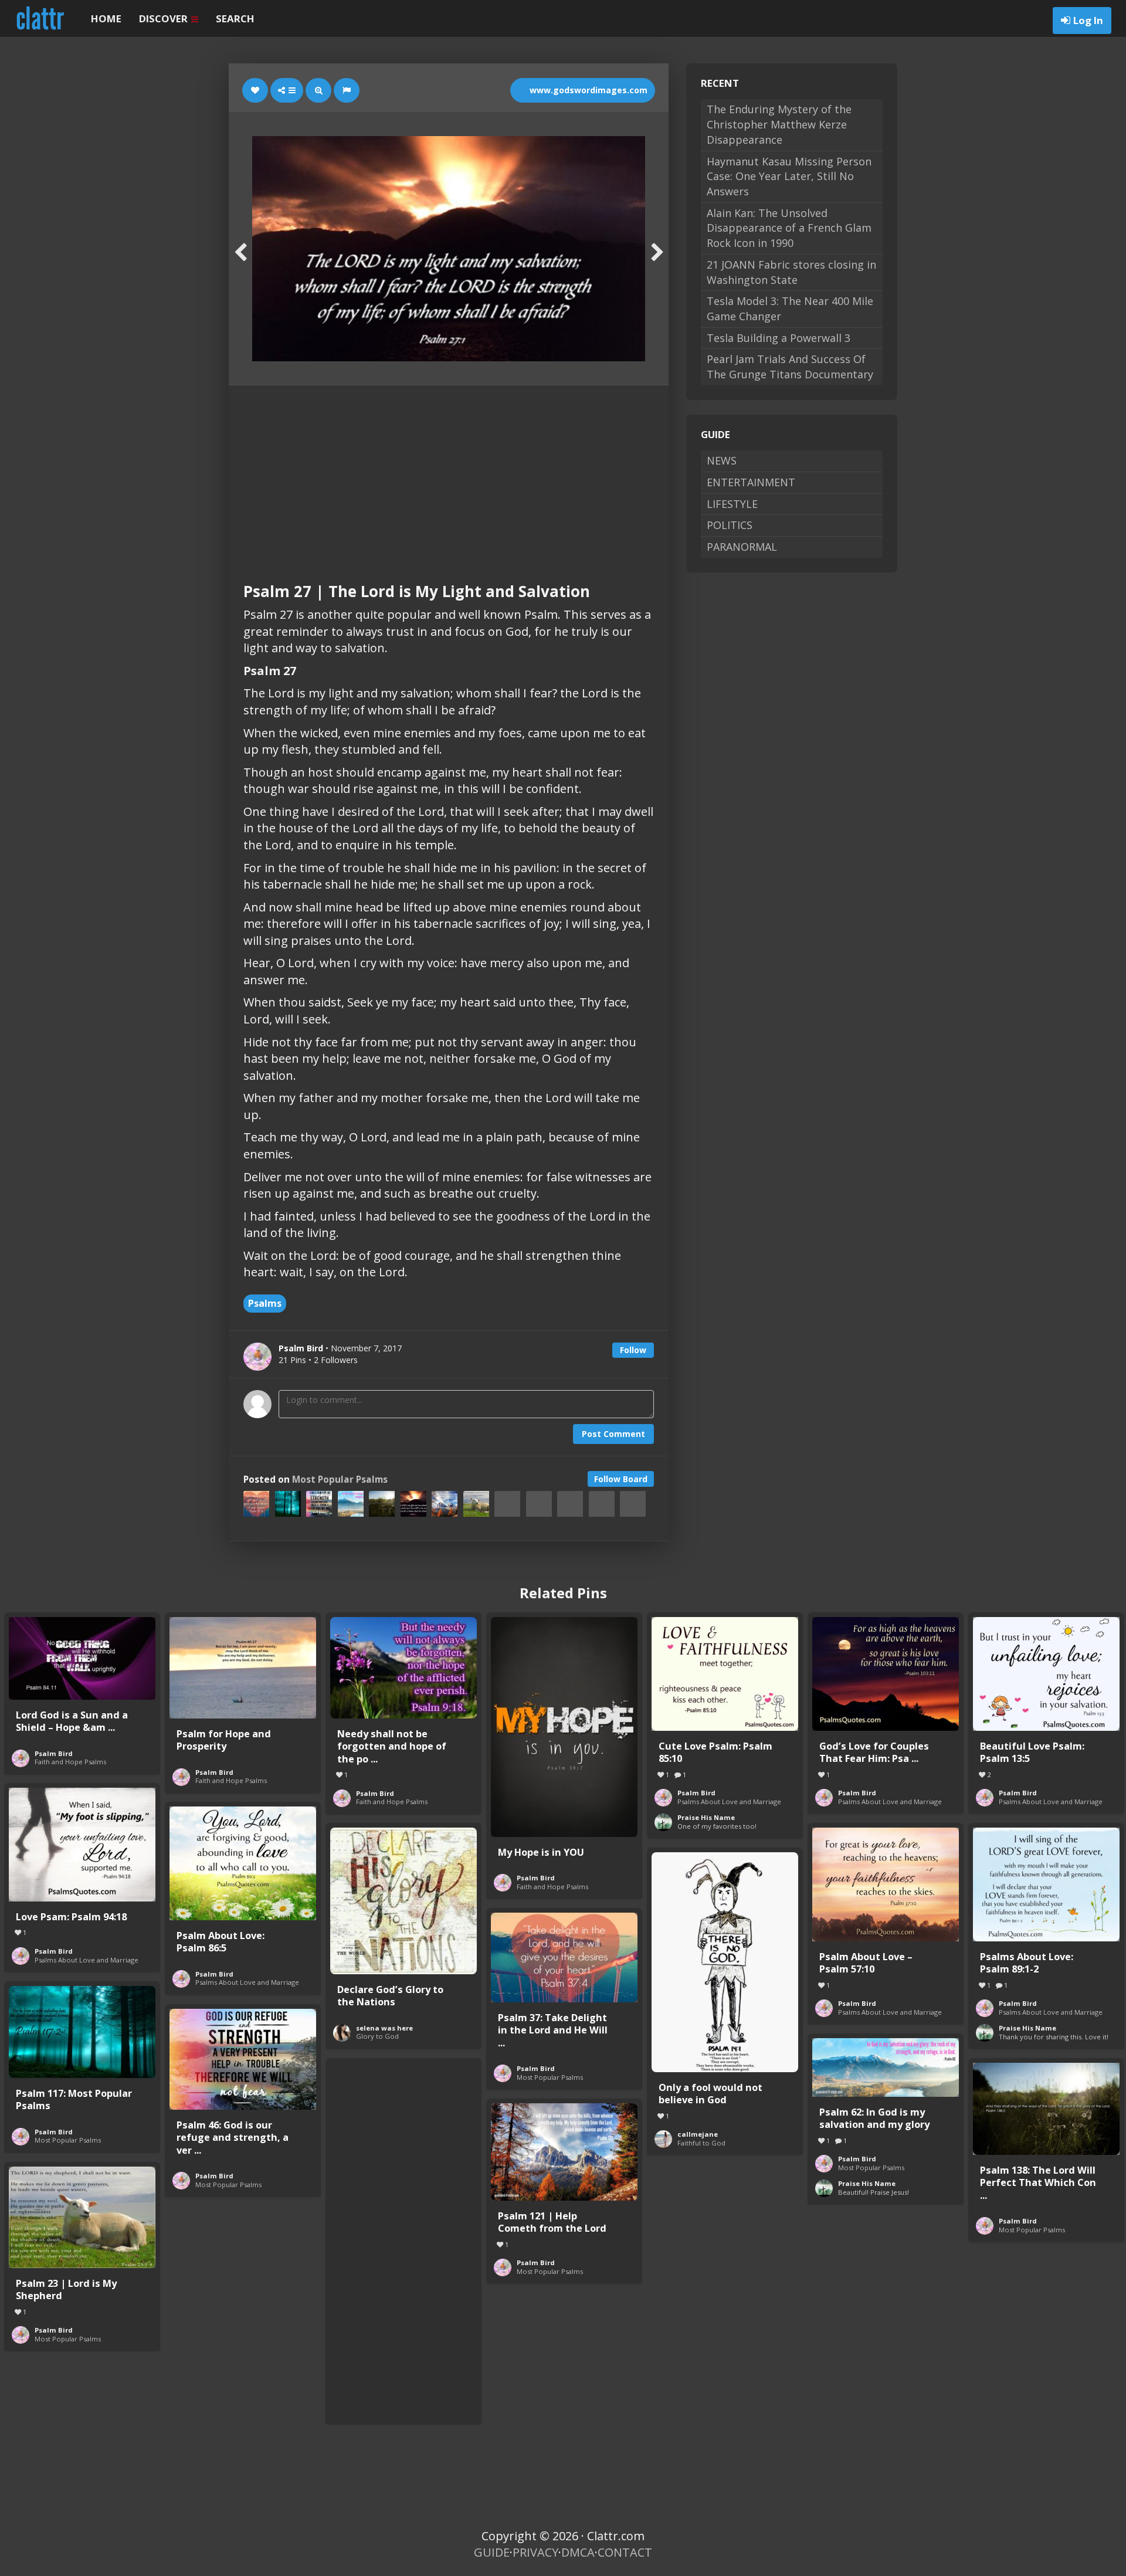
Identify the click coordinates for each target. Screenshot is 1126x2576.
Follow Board (621, 1479)
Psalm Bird (54, 1753)
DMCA (578, 2552)
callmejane (698, 2134)
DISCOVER (165, 18)
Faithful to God (701, 2143)
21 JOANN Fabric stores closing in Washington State (791, 272)
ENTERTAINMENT (751, 482)
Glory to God (377, 2036)
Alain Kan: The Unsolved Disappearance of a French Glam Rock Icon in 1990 (789, 228)
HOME (106, 18)
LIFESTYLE (732, 504)
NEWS (722, 460)
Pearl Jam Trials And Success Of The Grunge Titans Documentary (790, 367)
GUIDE (492, 2552)
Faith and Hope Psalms (70, 1762)
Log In (1088, 20)
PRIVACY (535, 2552)
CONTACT (625, 2552)
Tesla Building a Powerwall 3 (779, 338)
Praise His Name (706, 1817)
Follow (633, 1350)
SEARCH (235, 18)
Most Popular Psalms (340, 1479)
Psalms (265, 1303)
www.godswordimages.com (587, 90)
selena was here (384, 2028)
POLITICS (730, 525)
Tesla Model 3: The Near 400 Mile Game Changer (790, 309)
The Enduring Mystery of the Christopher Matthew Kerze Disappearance (779, 124)
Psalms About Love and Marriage (729, 1801)
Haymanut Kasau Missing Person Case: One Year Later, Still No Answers (789, 176)
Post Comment (613, 1434)
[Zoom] (318, 90)
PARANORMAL (742, 547)
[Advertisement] (449, 473)
